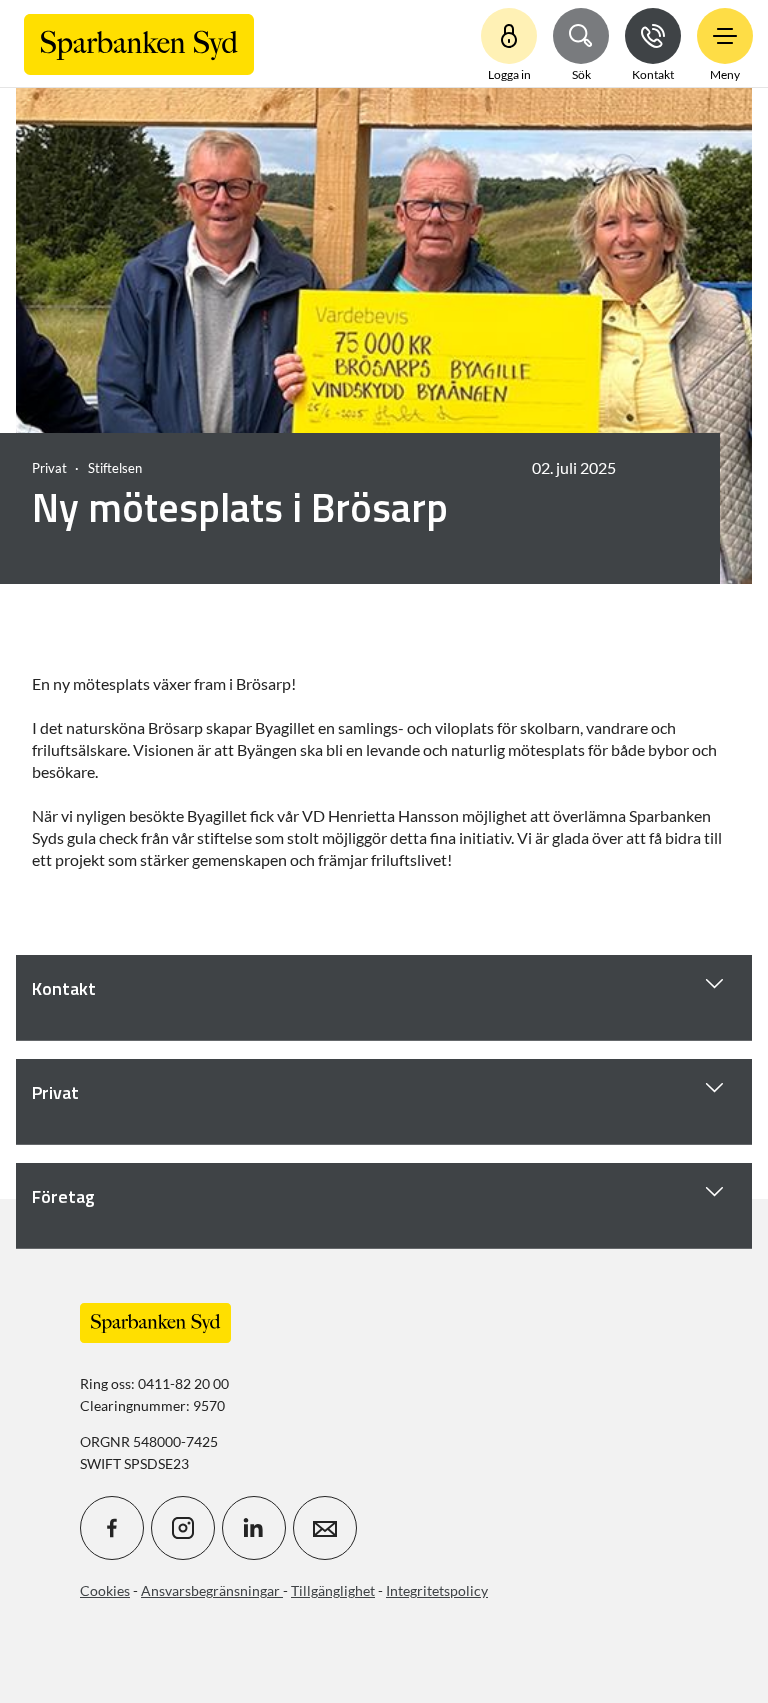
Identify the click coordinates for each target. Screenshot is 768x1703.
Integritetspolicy (437, 1590)
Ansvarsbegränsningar (212, 1590)
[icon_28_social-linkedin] (254, 1528)
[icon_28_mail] (325, 1528)
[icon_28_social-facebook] (112, 1528)
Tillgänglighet (333, 1590)
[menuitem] (139, 43)
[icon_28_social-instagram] (183, 1528)
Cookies (105, 1590)
